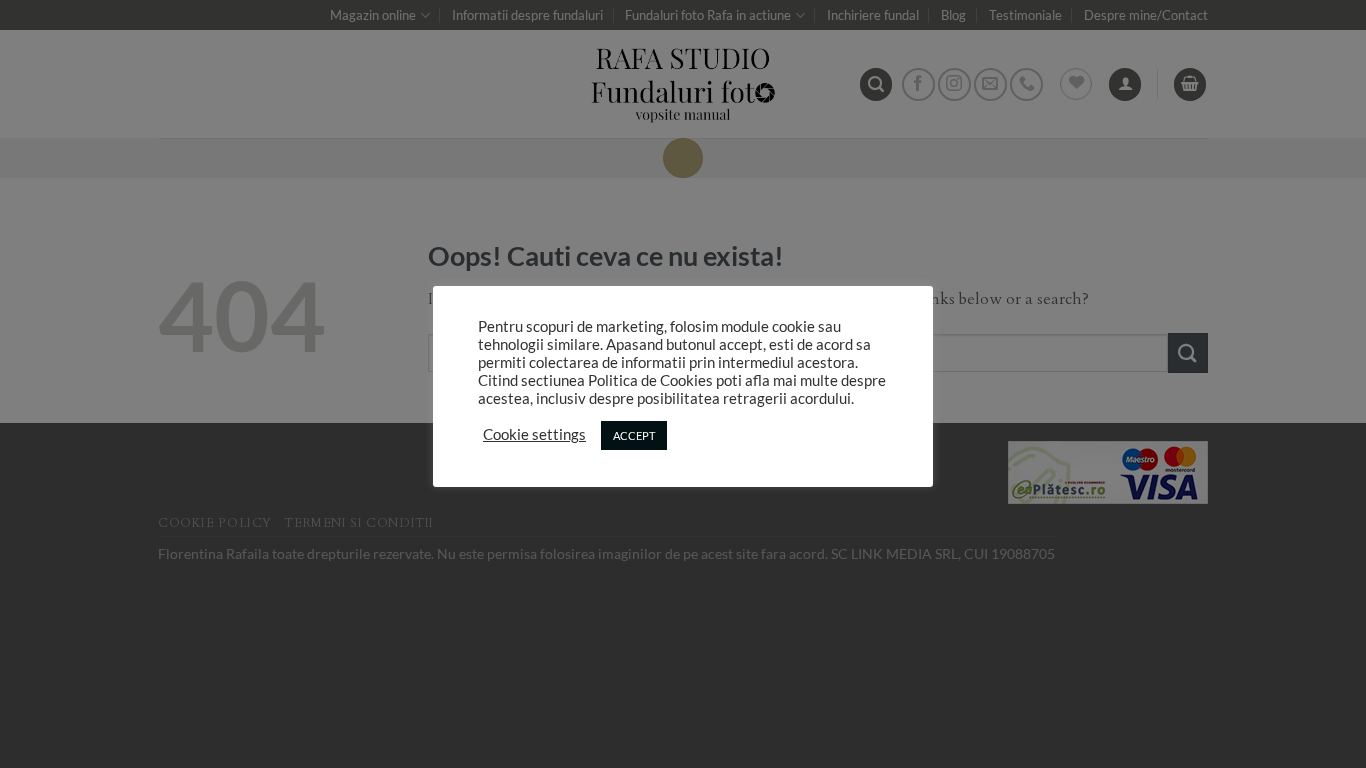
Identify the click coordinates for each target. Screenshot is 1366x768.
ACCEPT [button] (634, 435)
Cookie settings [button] (534, 434)
